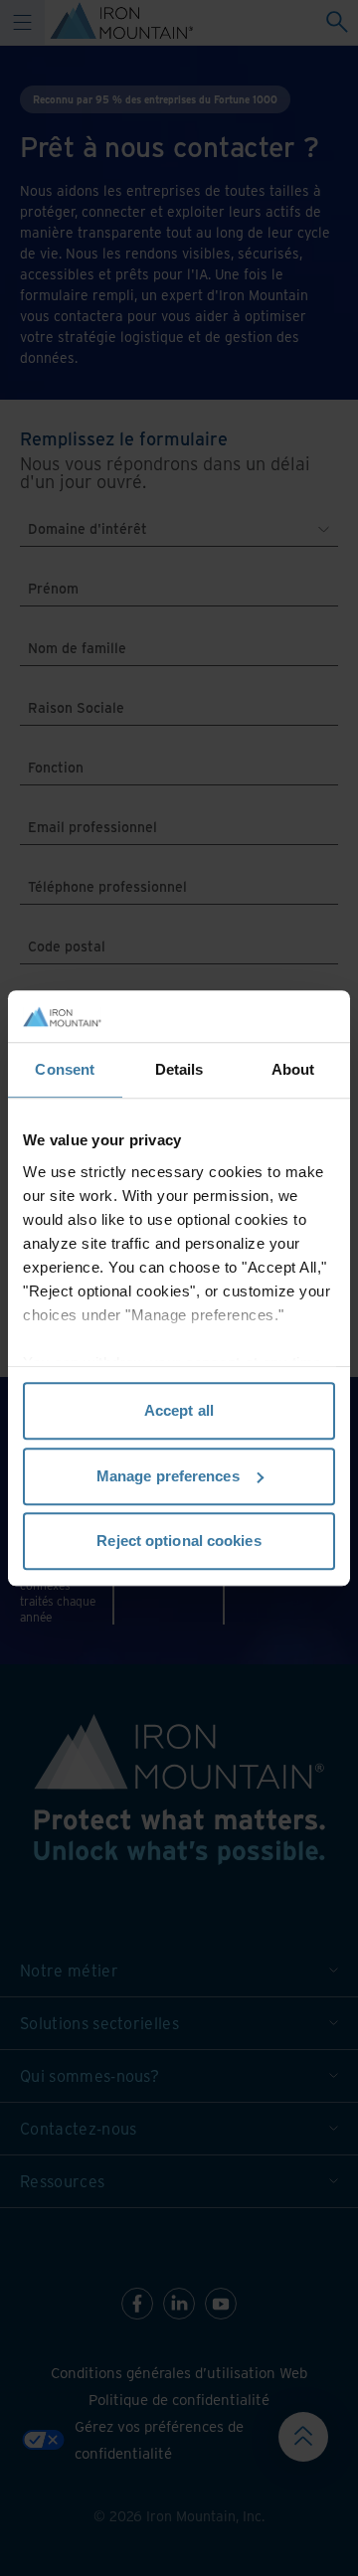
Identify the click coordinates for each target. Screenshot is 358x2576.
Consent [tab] (65, 1069)
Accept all (179, 1410)
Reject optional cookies (179, 1541)
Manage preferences (168, 1476)
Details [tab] (179, 1069)
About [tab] (293, 1069)
